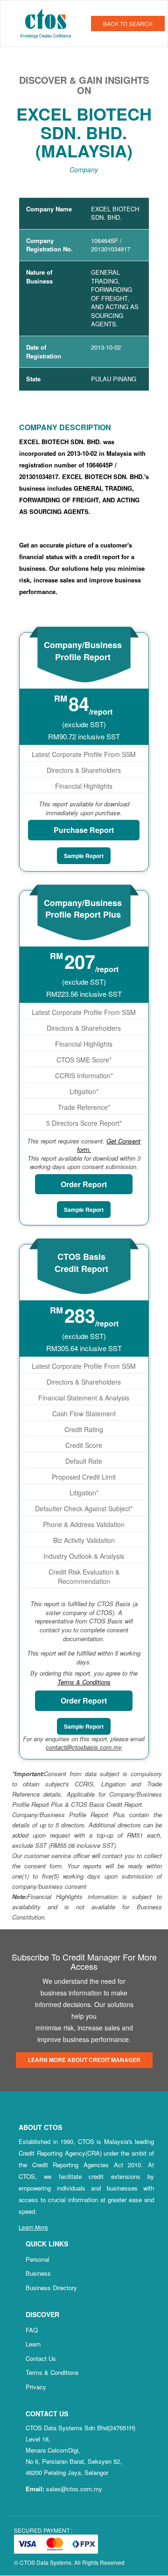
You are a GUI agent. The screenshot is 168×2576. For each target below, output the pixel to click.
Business (38, 2273)
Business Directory (51, 2288)
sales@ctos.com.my (74, 2489)
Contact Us (41, 2358)
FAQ (32, 2330)
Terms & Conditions (52, 2372)
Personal (38, 2259)
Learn (33, 2344)
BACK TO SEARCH (128, 24)
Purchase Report (84, 830)
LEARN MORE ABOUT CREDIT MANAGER (84, 2060)
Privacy (36, 2387)
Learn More (33, 2227)
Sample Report (84, 856)
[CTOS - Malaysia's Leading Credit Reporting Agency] (49, 22)
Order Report (84, 1184)
